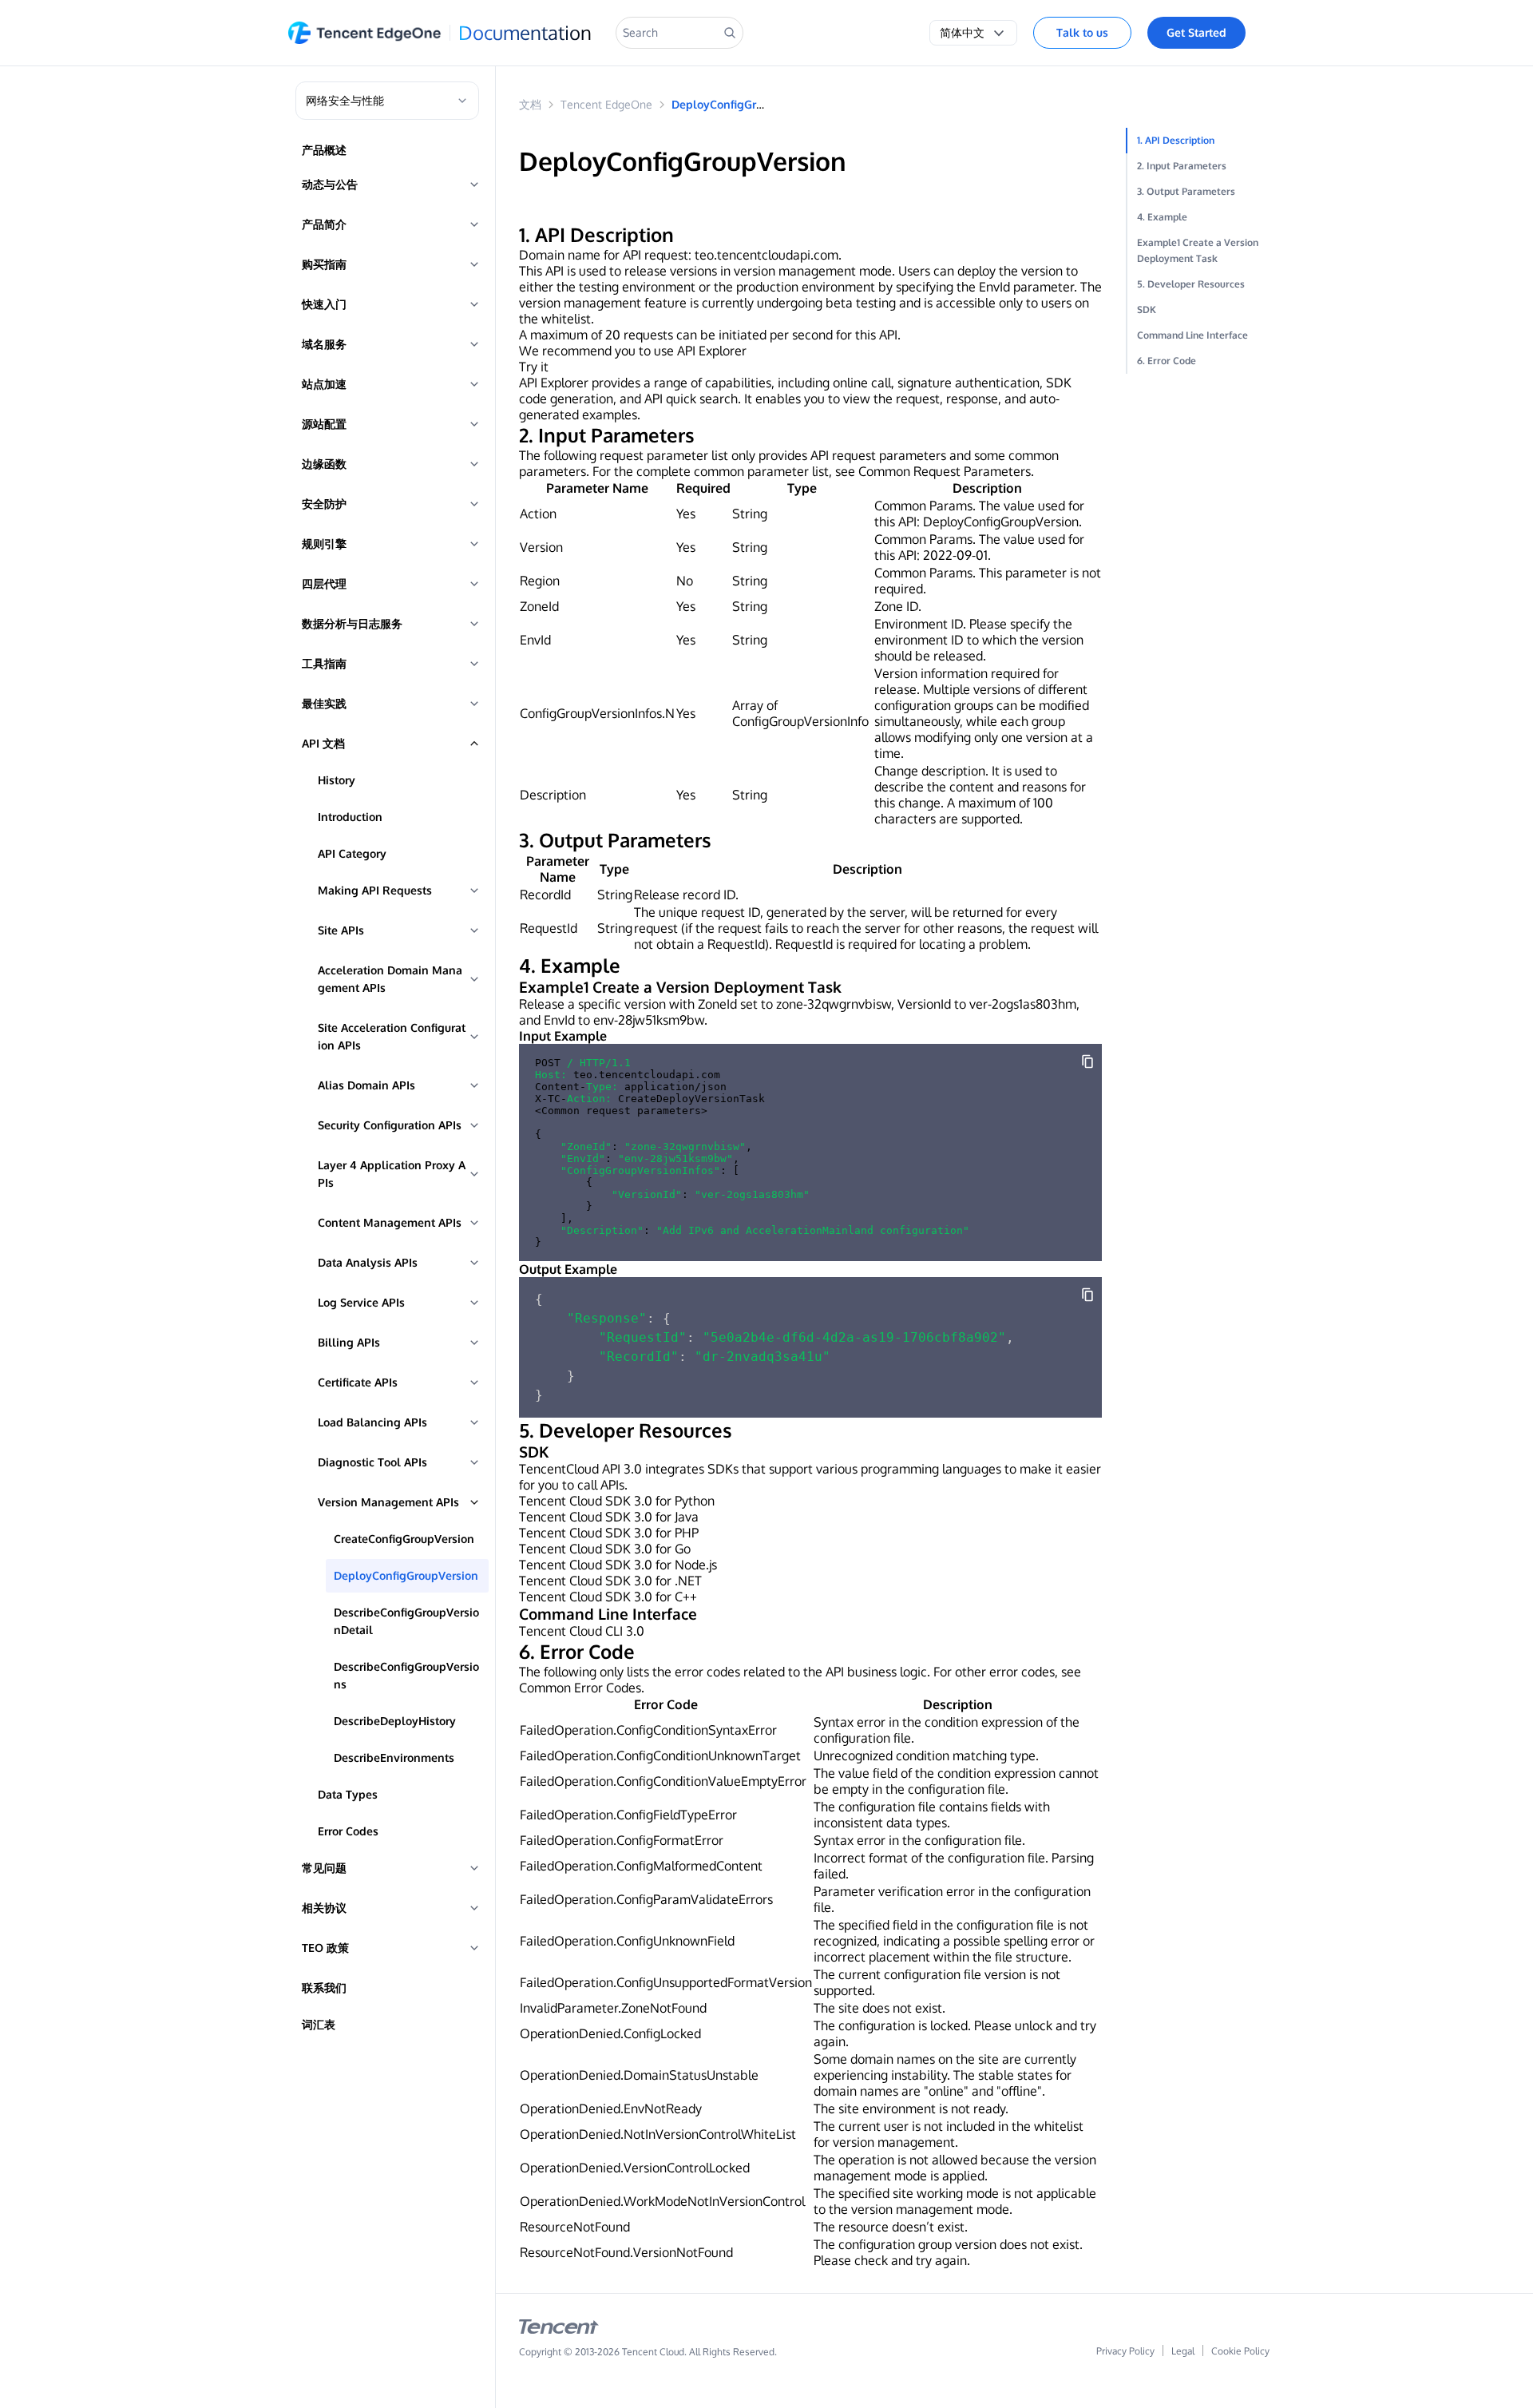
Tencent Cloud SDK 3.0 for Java (609, 1517)
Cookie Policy (1240, 2351)
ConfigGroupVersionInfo (800, 721)
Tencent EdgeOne (606, 104)
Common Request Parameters (945, 471)
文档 (530, 104)
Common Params (923, 506)
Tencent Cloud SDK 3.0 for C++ (608, 1597)
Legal (1183, 2351)
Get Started (1196, 32)
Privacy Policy (1125, 2351)
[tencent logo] (559, 2330)
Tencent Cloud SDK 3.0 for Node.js (618, 1565)
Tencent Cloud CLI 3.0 (582, 1631)
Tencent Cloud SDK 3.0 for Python (617, 1501)
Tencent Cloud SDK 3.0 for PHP (609, 1533)
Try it (534, 367)
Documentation (525, 33)
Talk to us (1082, 32)
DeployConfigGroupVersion (744, 104)
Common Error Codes (580, 1688)
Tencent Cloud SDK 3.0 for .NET (610, 1581)
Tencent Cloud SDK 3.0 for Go (605, 1549)
